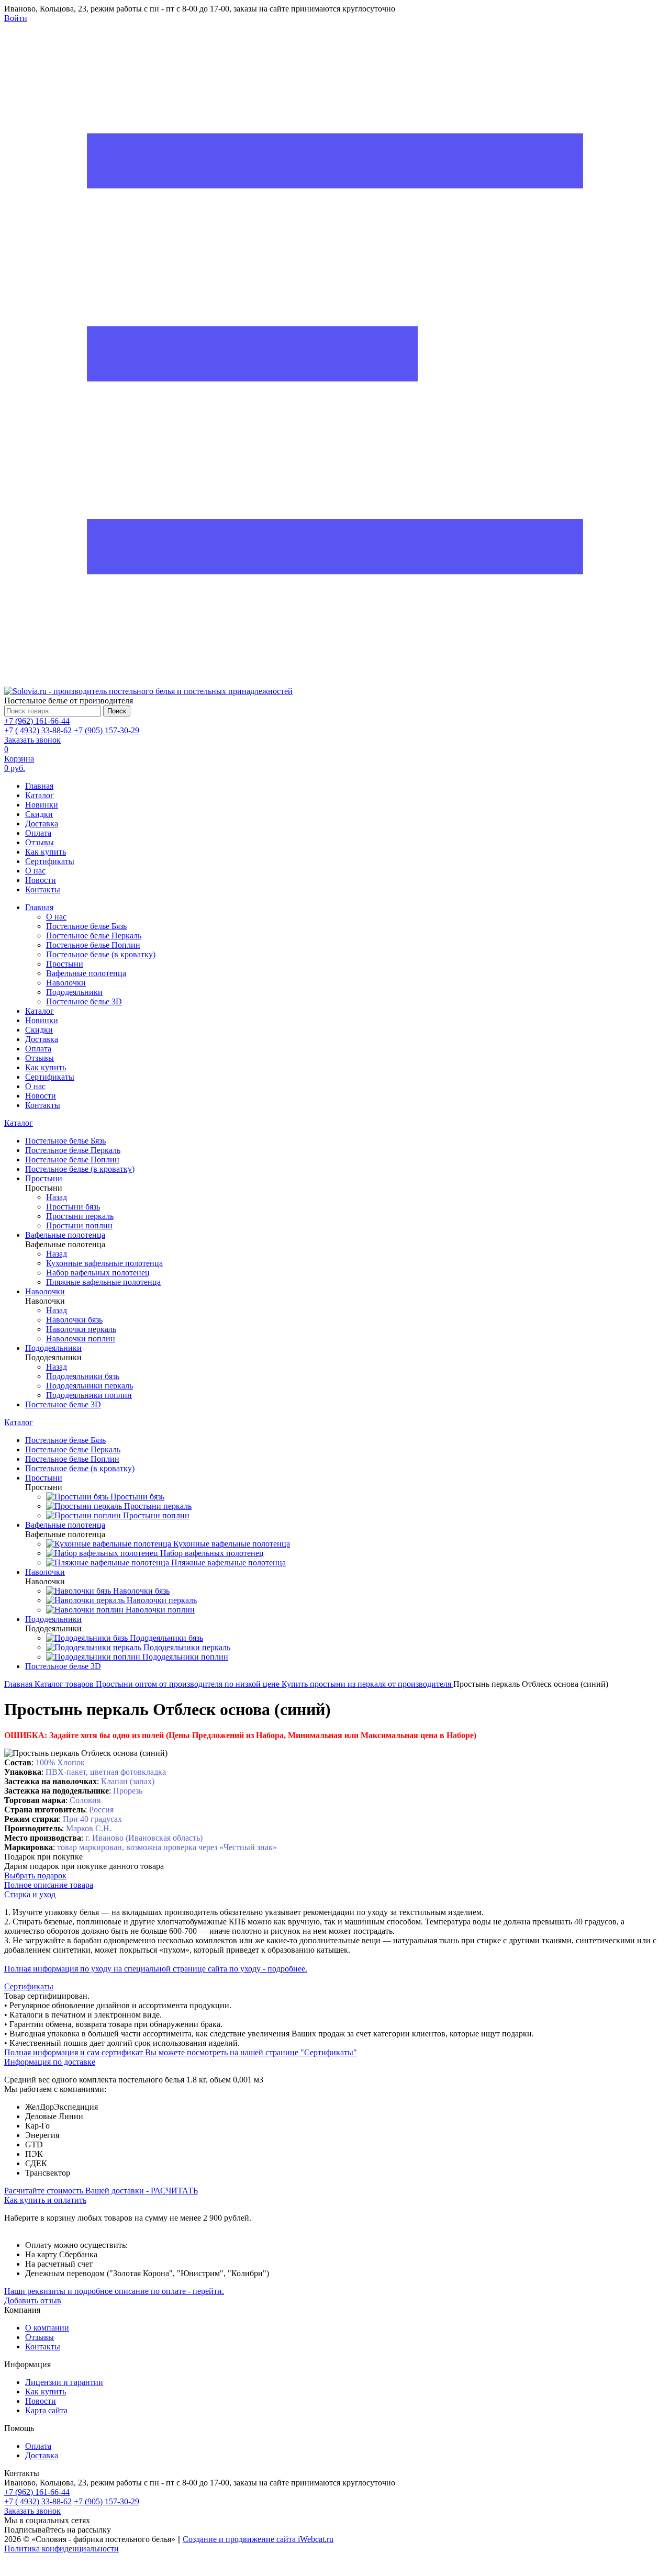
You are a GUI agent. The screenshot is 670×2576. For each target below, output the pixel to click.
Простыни (65, 964)
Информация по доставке (50, 2062)
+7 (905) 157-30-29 (107, 730)
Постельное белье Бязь (86, 926)
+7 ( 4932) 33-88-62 (38, 730)
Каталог (40, 795)
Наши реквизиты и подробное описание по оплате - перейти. (114, 2291)
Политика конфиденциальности (62, 2549)
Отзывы (40, 842)
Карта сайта (46, 2410)
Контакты (43, 889)
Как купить (46, 852)
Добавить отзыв (33, 2300)
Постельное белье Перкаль (94, 936)
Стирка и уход (30, 1894)
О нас (35, 871)
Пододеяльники (74, 992)
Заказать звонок (32, 740)
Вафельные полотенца (86, 973)
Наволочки (66, 983)
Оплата (38, 833)
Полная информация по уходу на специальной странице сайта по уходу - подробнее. (156, 1969)
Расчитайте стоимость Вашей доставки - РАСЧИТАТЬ (101, 2191)
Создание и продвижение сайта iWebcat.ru (258, 2539)
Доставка (42, 824)
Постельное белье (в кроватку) (101, 954)
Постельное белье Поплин (93, 945)
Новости (41, 880)
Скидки (39, 814)
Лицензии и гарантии (64, 2382)
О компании (47, 2328)
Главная (39, 786)
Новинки (42, 805)
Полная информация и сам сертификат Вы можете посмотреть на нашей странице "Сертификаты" (181, 2052)
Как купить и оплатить (45, 2200)
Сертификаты (50, 861)
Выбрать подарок (35, 1875)
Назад (57, 1197)
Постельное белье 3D (84, 1001)
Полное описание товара (49, 1885)
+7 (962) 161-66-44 (37, 721)
